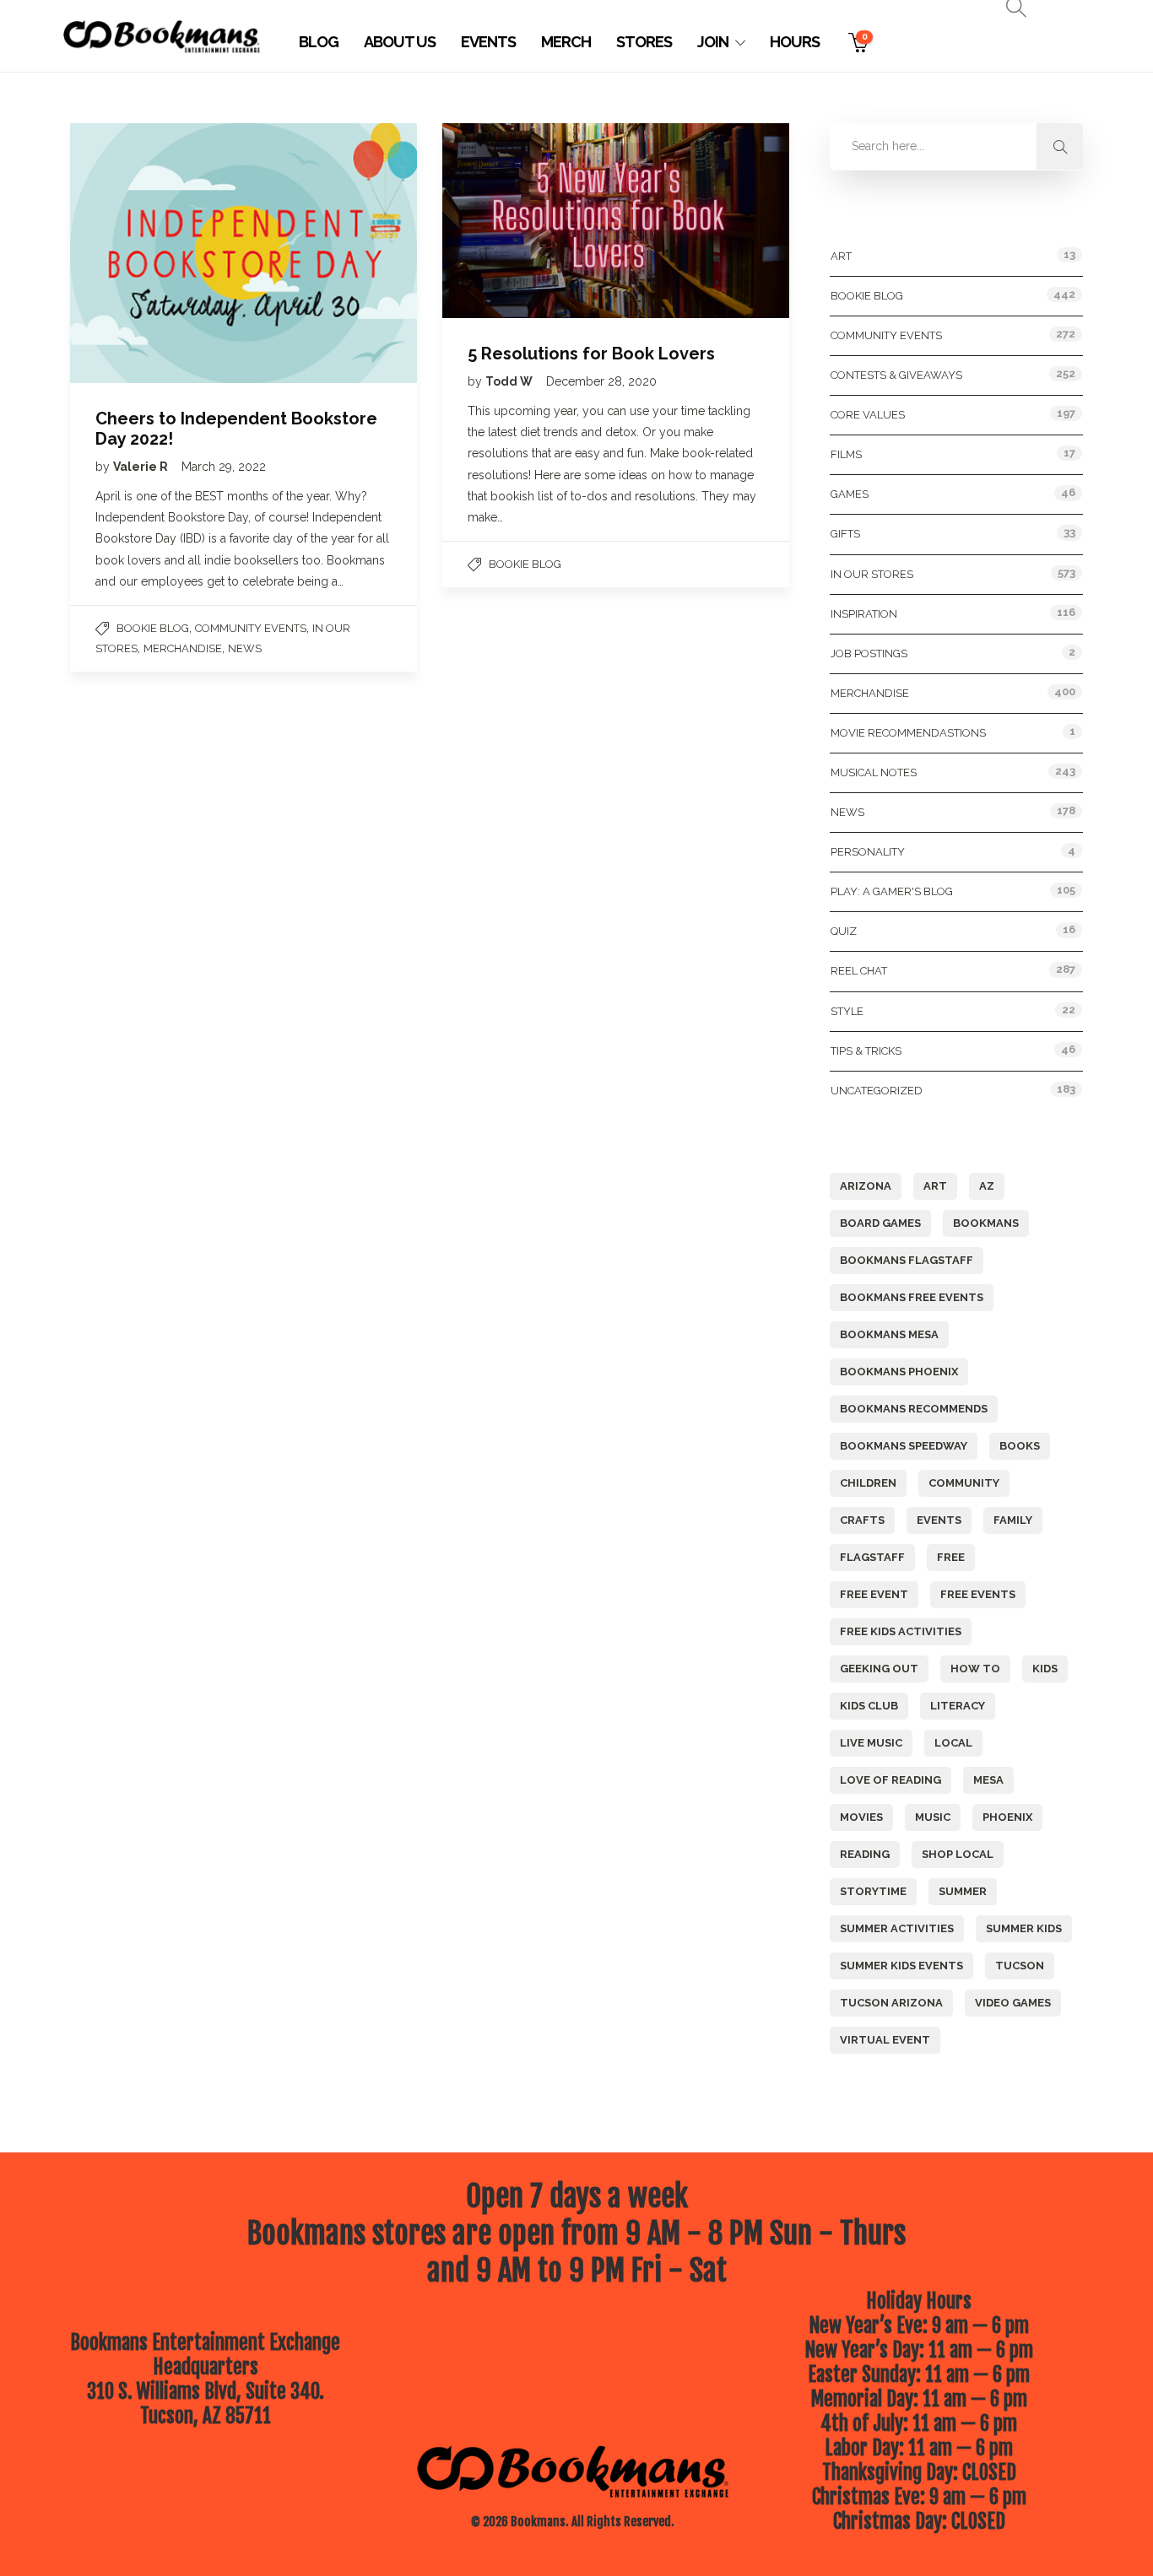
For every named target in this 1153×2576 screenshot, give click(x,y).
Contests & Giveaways (896, 375)
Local (953, 1743)
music (933, 1817)
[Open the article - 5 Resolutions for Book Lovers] (529, 221)
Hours (795, 42)
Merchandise (183, 648)
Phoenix (1007, 1817)
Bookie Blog (153, 628)
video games (1013, 2003)
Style (847, 1011)
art (935, 1186)
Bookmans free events (912, 1297)
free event (874, 1594)
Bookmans (986, 1223)
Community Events (251, 628)
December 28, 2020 (601, 381)
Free (951, 1557)
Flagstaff (872, 1557)
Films (846, 454)
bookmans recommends (914, 1409)
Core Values (868, 415)
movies (861, 1817)
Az (987, 1186)
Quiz (844, 931)
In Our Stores (872, 574)
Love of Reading (890, 1780)
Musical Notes (874, 772)
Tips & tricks (866, 1051)
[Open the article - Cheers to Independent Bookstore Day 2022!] (157, 253)
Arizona (866, 1186)
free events (978, 1594)
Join (713, 42)
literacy (958, 1706)
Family (1013, 1520)
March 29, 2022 (224, 467)
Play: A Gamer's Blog (892, 891)
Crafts (862, 1520)
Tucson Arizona (891, 2003)
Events (488, 42)
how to (975, 1669)
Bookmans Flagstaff (907, 1260)
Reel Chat (859, 971)
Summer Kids (1024, 1928)
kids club (869, 1706)
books (1020, 1446)
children (868, 1483)
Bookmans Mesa (889, 1334)
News (245, 648)
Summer (963, 1891)
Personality (868, 852)
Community (964, 1483)
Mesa (988, 1780)
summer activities (897, 1928)
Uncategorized (877, 1091)
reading (865, 1854)
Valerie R (142, 467)
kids (1045, 1669)
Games (850, 494)
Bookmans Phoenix (899, 1372)
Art (841, 256)
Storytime (873, 1891)
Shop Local (958, 1854)
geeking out (879, 1669)
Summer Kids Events (901, 1966)
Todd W (510, 381)
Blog (319, 42)
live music (871, 1743)
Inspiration (864, 614)
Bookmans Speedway (904, 1446)
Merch (566, 42)
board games (880, 1223)
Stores (644, 42)
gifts (845, 534)
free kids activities (901, 1631)
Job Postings (869, 653)
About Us (400, 42)
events (939, 1520)
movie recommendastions (908, 733)
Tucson (1020, 1966)
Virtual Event (885, 2040)
